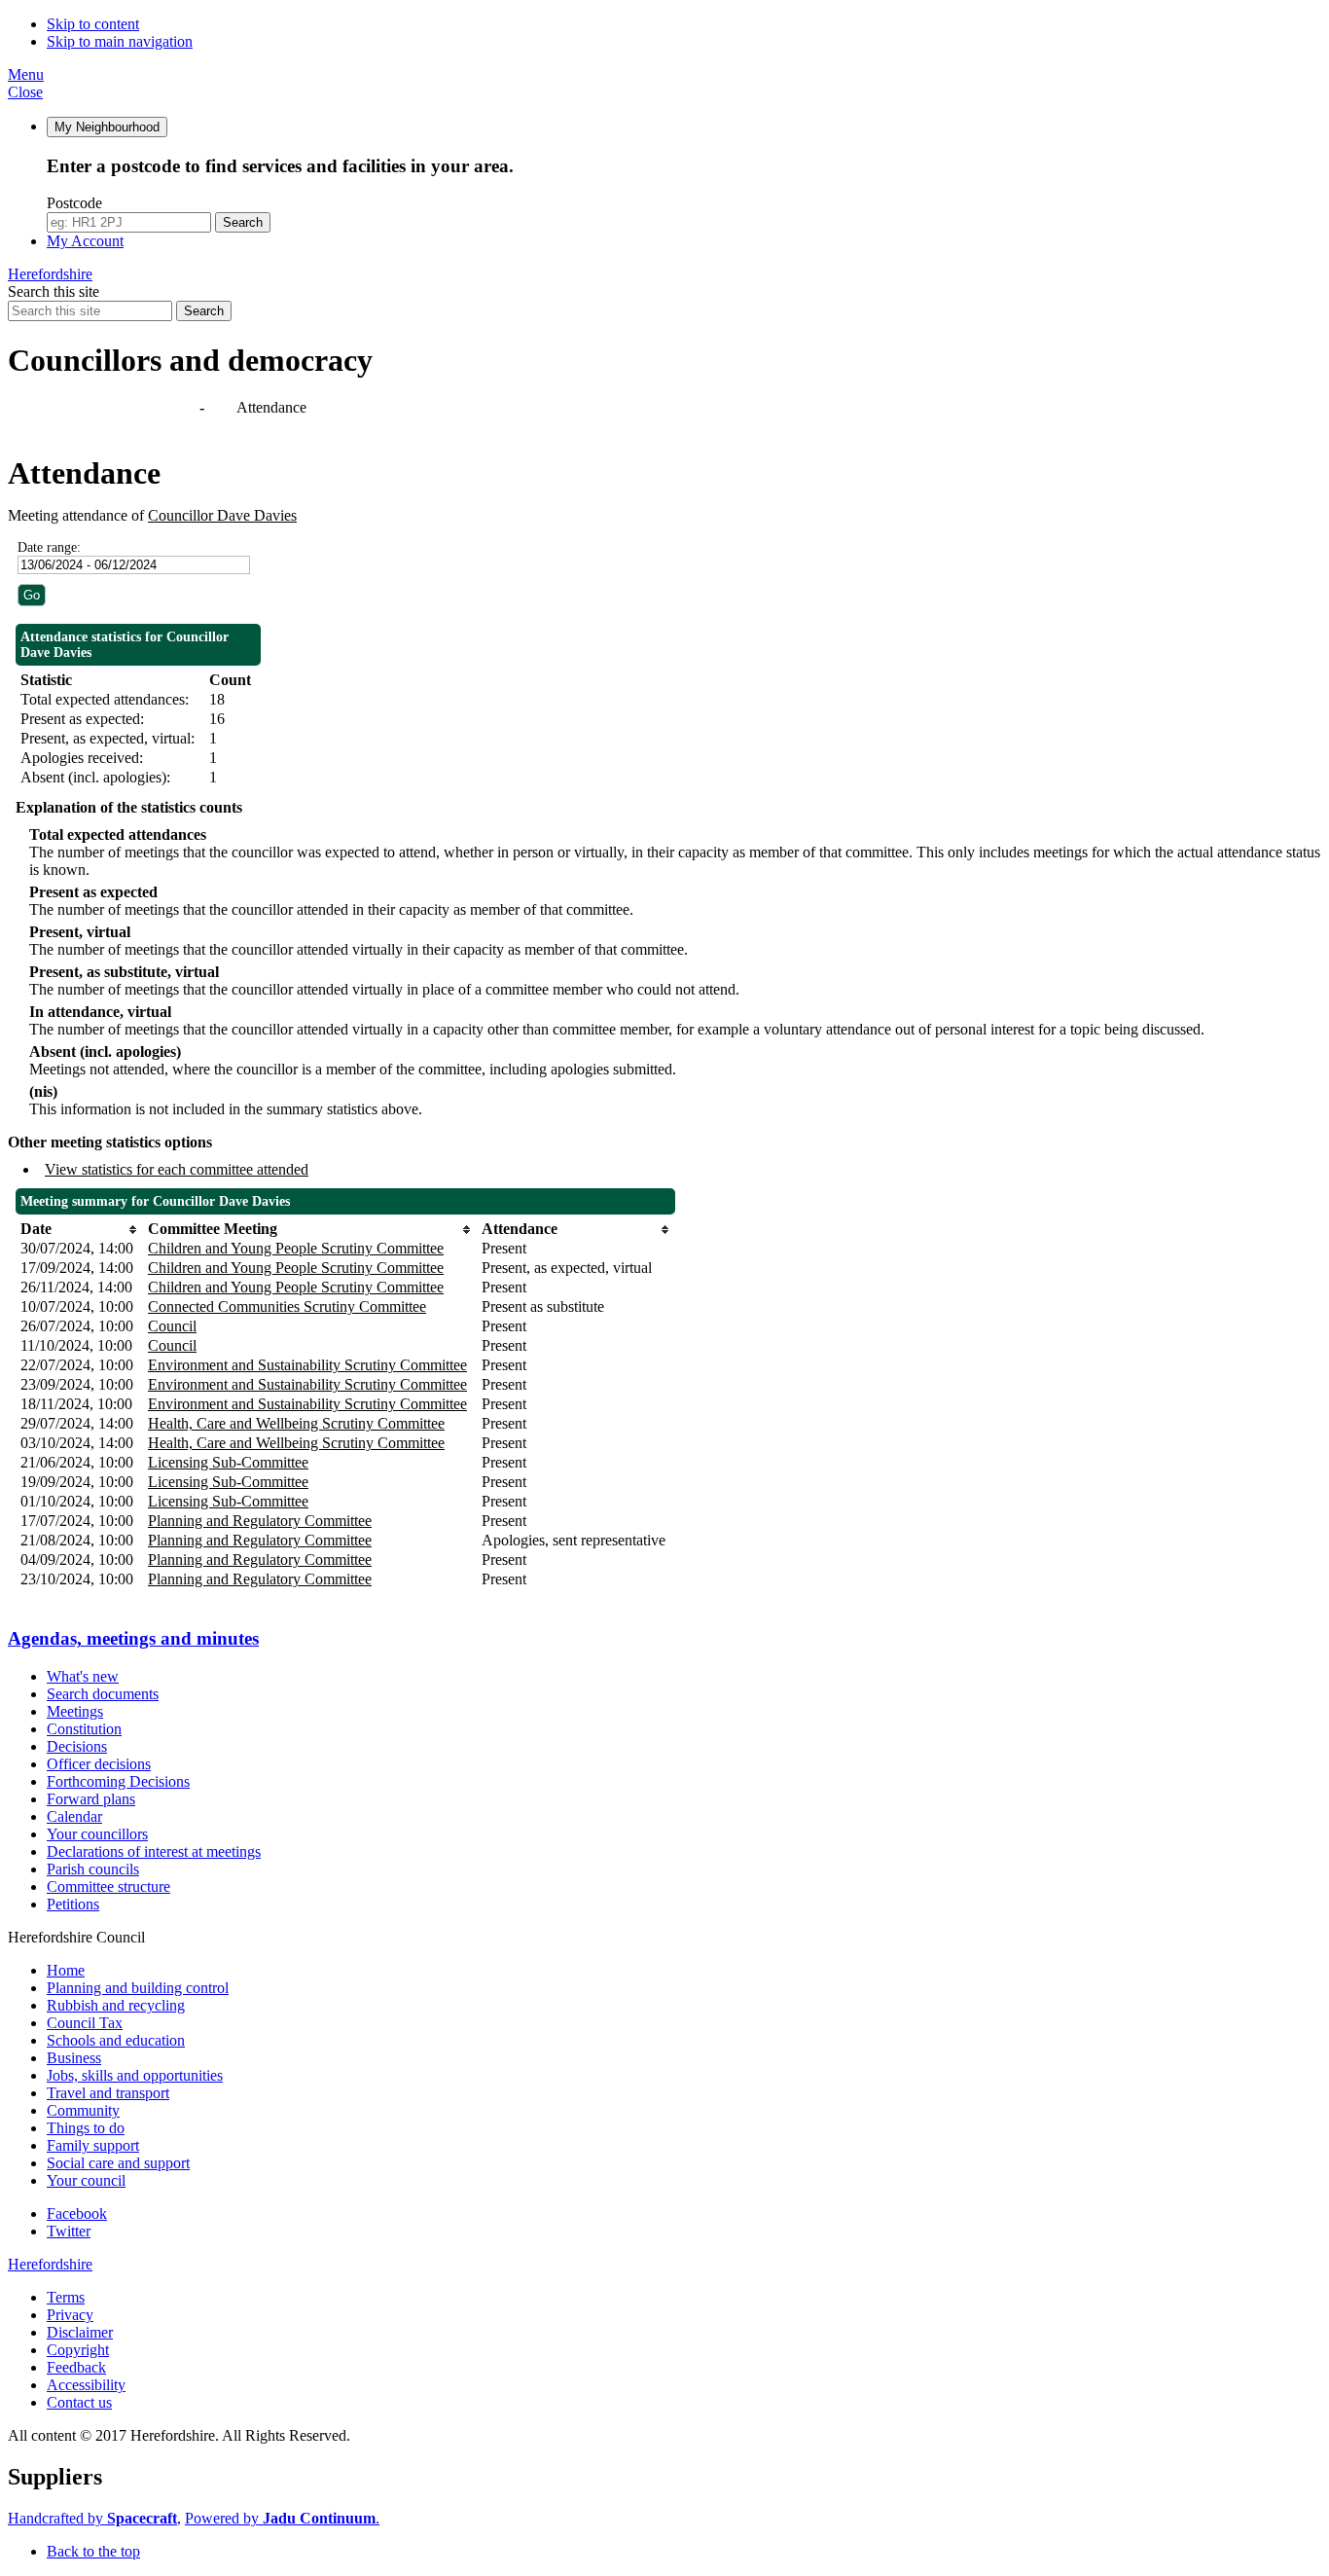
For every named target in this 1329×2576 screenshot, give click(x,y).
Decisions (77, 1746)
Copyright (78, 2350)
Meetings (75, 1711)
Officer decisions (99, 1764)
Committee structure (108, 1887)
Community (83, 2110)
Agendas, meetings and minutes (105, 407)
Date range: (49, 547)
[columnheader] (79, 1229)
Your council (86, 2180)
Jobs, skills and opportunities (135, 2075)
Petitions (73, 1904)
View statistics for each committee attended (177, 1169)
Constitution (84, 1729)
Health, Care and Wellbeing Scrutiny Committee (296, 1423)
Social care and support (118, 2163)
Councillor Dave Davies (222, 515)
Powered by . (282, 2518)
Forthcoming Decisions (118, 1781)
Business (74, 2058)
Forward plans (91, 1799)
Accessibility (86, 2385)
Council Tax (85, 2023)
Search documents (103, 1694)
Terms (66, 2297)
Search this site (54, 291)
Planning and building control (138, 1988)
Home (66, 1970)
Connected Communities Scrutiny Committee (287, 1306)
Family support (93, 2145)
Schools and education (116, 2040)
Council (172, 1326)
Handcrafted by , (94, 2518)
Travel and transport (108, 2093)
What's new (83, 1676)
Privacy (70, 2315)
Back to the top (93, 2551)
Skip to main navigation (120, 41)
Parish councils (93, 1869)
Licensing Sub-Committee (228, 1462)
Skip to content (93, 24)
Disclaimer (80, 2332)
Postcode (74, 203)
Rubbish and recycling (116, 2005)
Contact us (79, 2402)
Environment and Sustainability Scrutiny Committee (307, 1365)
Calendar (74, 1816)
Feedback (76, 2367)
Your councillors (97, 1834)
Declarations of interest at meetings (154, 1851)
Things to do (86, 2128)
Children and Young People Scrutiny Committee (296, 1248)
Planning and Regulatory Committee (260, 1521)
